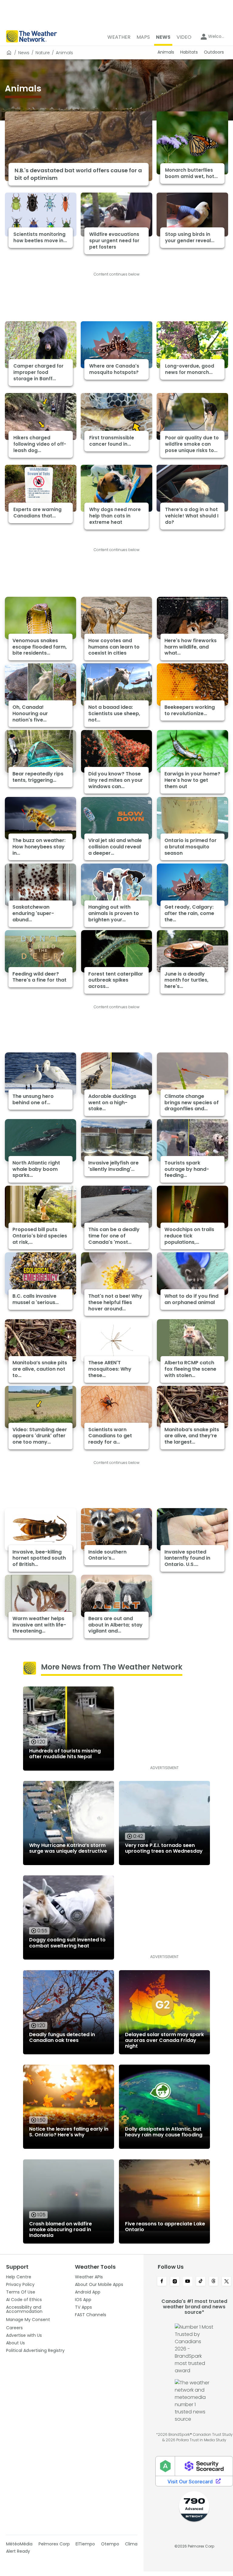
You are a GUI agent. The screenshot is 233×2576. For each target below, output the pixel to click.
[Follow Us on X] (226, 2282)
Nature (43, 53)
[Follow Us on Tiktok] (201, 2282)
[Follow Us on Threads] (214, 2282)
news (24, 53)
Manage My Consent (28, 2320)
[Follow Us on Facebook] (162, 2282)
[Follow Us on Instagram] (175, 2282)
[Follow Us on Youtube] (188, 2282)
